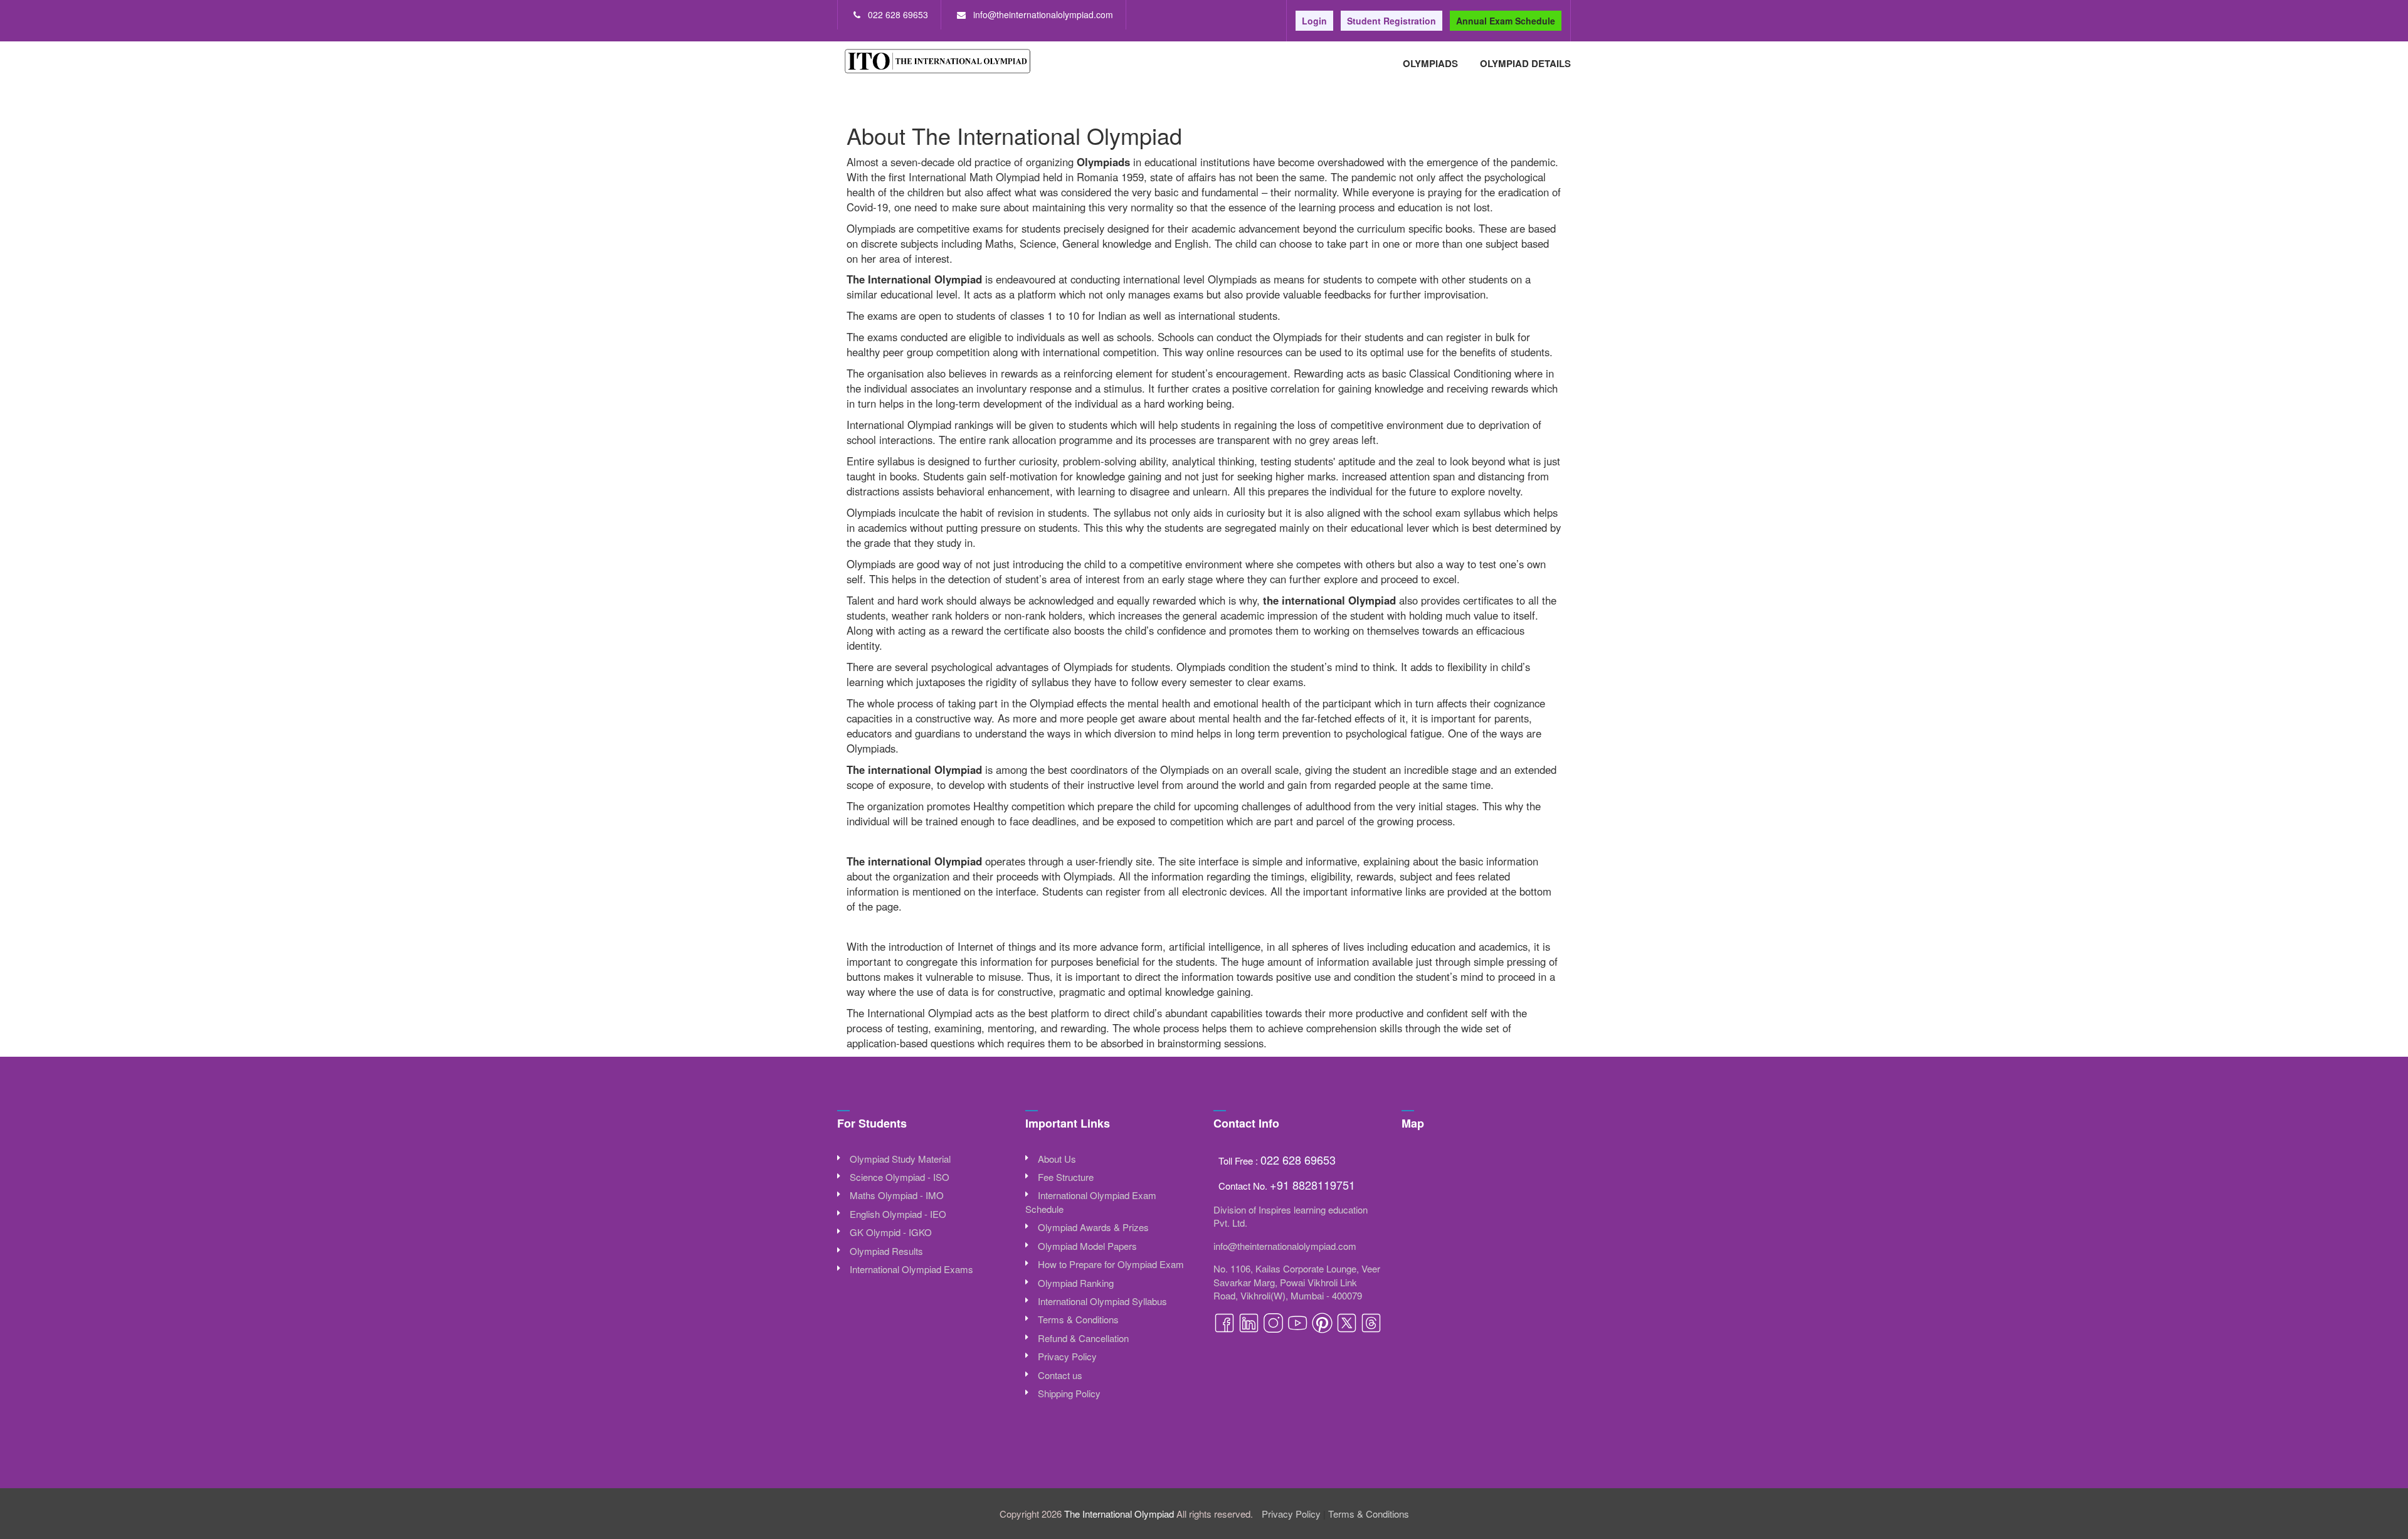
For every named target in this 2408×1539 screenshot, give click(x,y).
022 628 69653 (898, 14)
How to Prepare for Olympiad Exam (1111, 1264)
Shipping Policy (1069, 1393)
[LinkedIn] (1250, 1330)
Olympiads (1430, 63)
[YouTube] (1299, 1330)
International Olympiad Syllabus (1102, 1301)
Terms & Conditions (1078, 1319)
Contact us (1060, 1375)
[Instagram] (1275, 1330)
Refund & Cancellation (1083, 1338)
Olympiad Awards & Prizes (1093, 1227)
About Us (1057, 1159)
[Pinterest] (1323, 1330)
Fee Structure (1066, 1177)
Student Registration (1391, 21)
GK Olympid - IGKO (891, 1232)
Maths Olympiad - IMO (897, 1195)
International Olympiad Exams (911, 1269)
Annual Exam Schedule (1506, 21)
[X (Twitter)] (1348, 1330)
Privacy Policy (1067, 1356)
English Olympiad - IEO (898, 1214)
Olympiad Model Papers (1087, 1246)
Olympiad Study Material (900, 1159)
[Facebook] (1226, 1330)
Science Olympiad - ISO (900, 1177)
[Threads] (1371, 1330)
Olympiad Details (1525, 63)
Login (1314, 21)
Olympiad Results (886, 1251)
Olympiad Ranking (1076, 1283)
